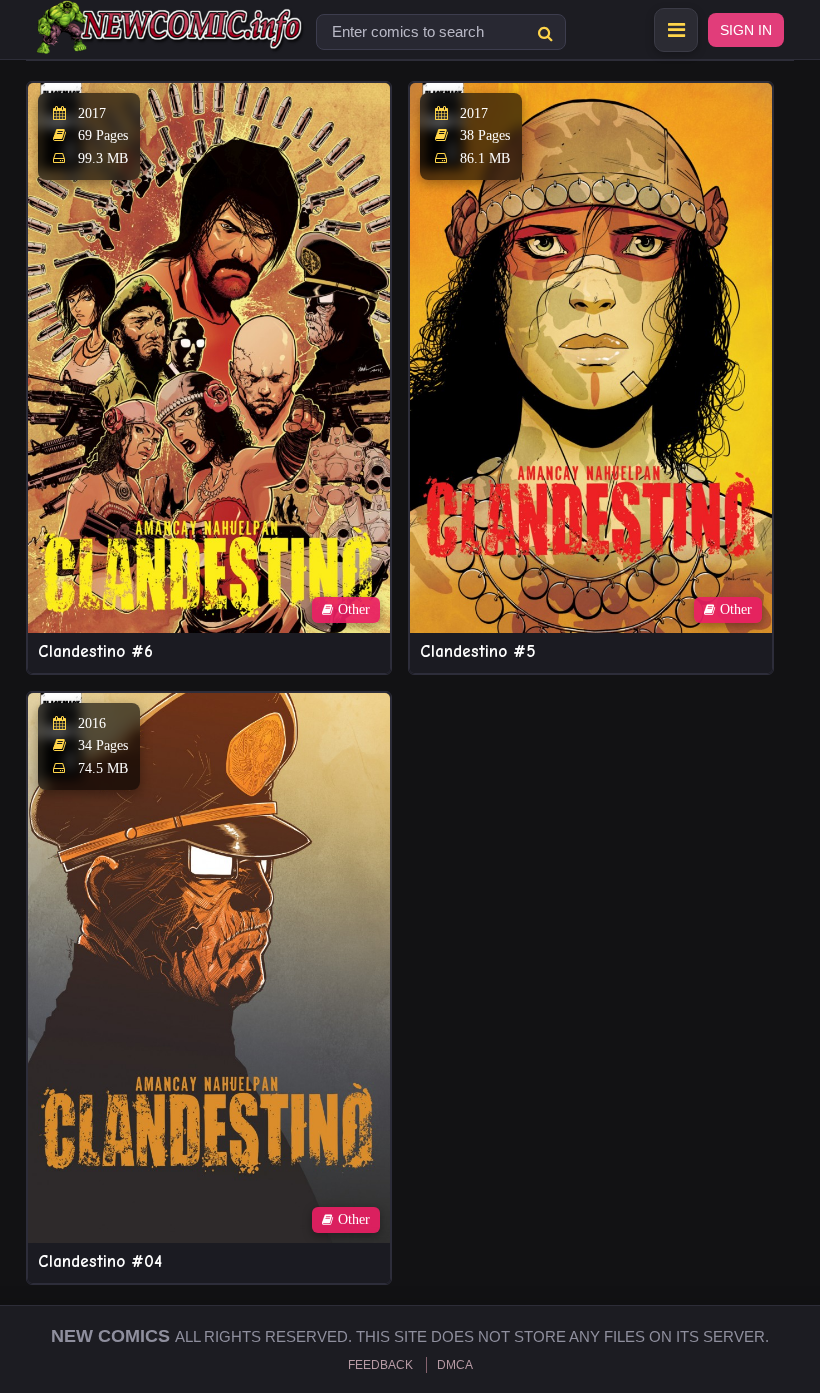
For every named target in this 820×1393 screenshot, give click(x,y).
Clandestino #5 (478, 651)
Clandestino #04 (100, 1261)
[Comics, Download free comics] (171, 40)
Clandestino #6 (95, 651)
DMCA (455, 1365)
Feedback (380, 1365)
